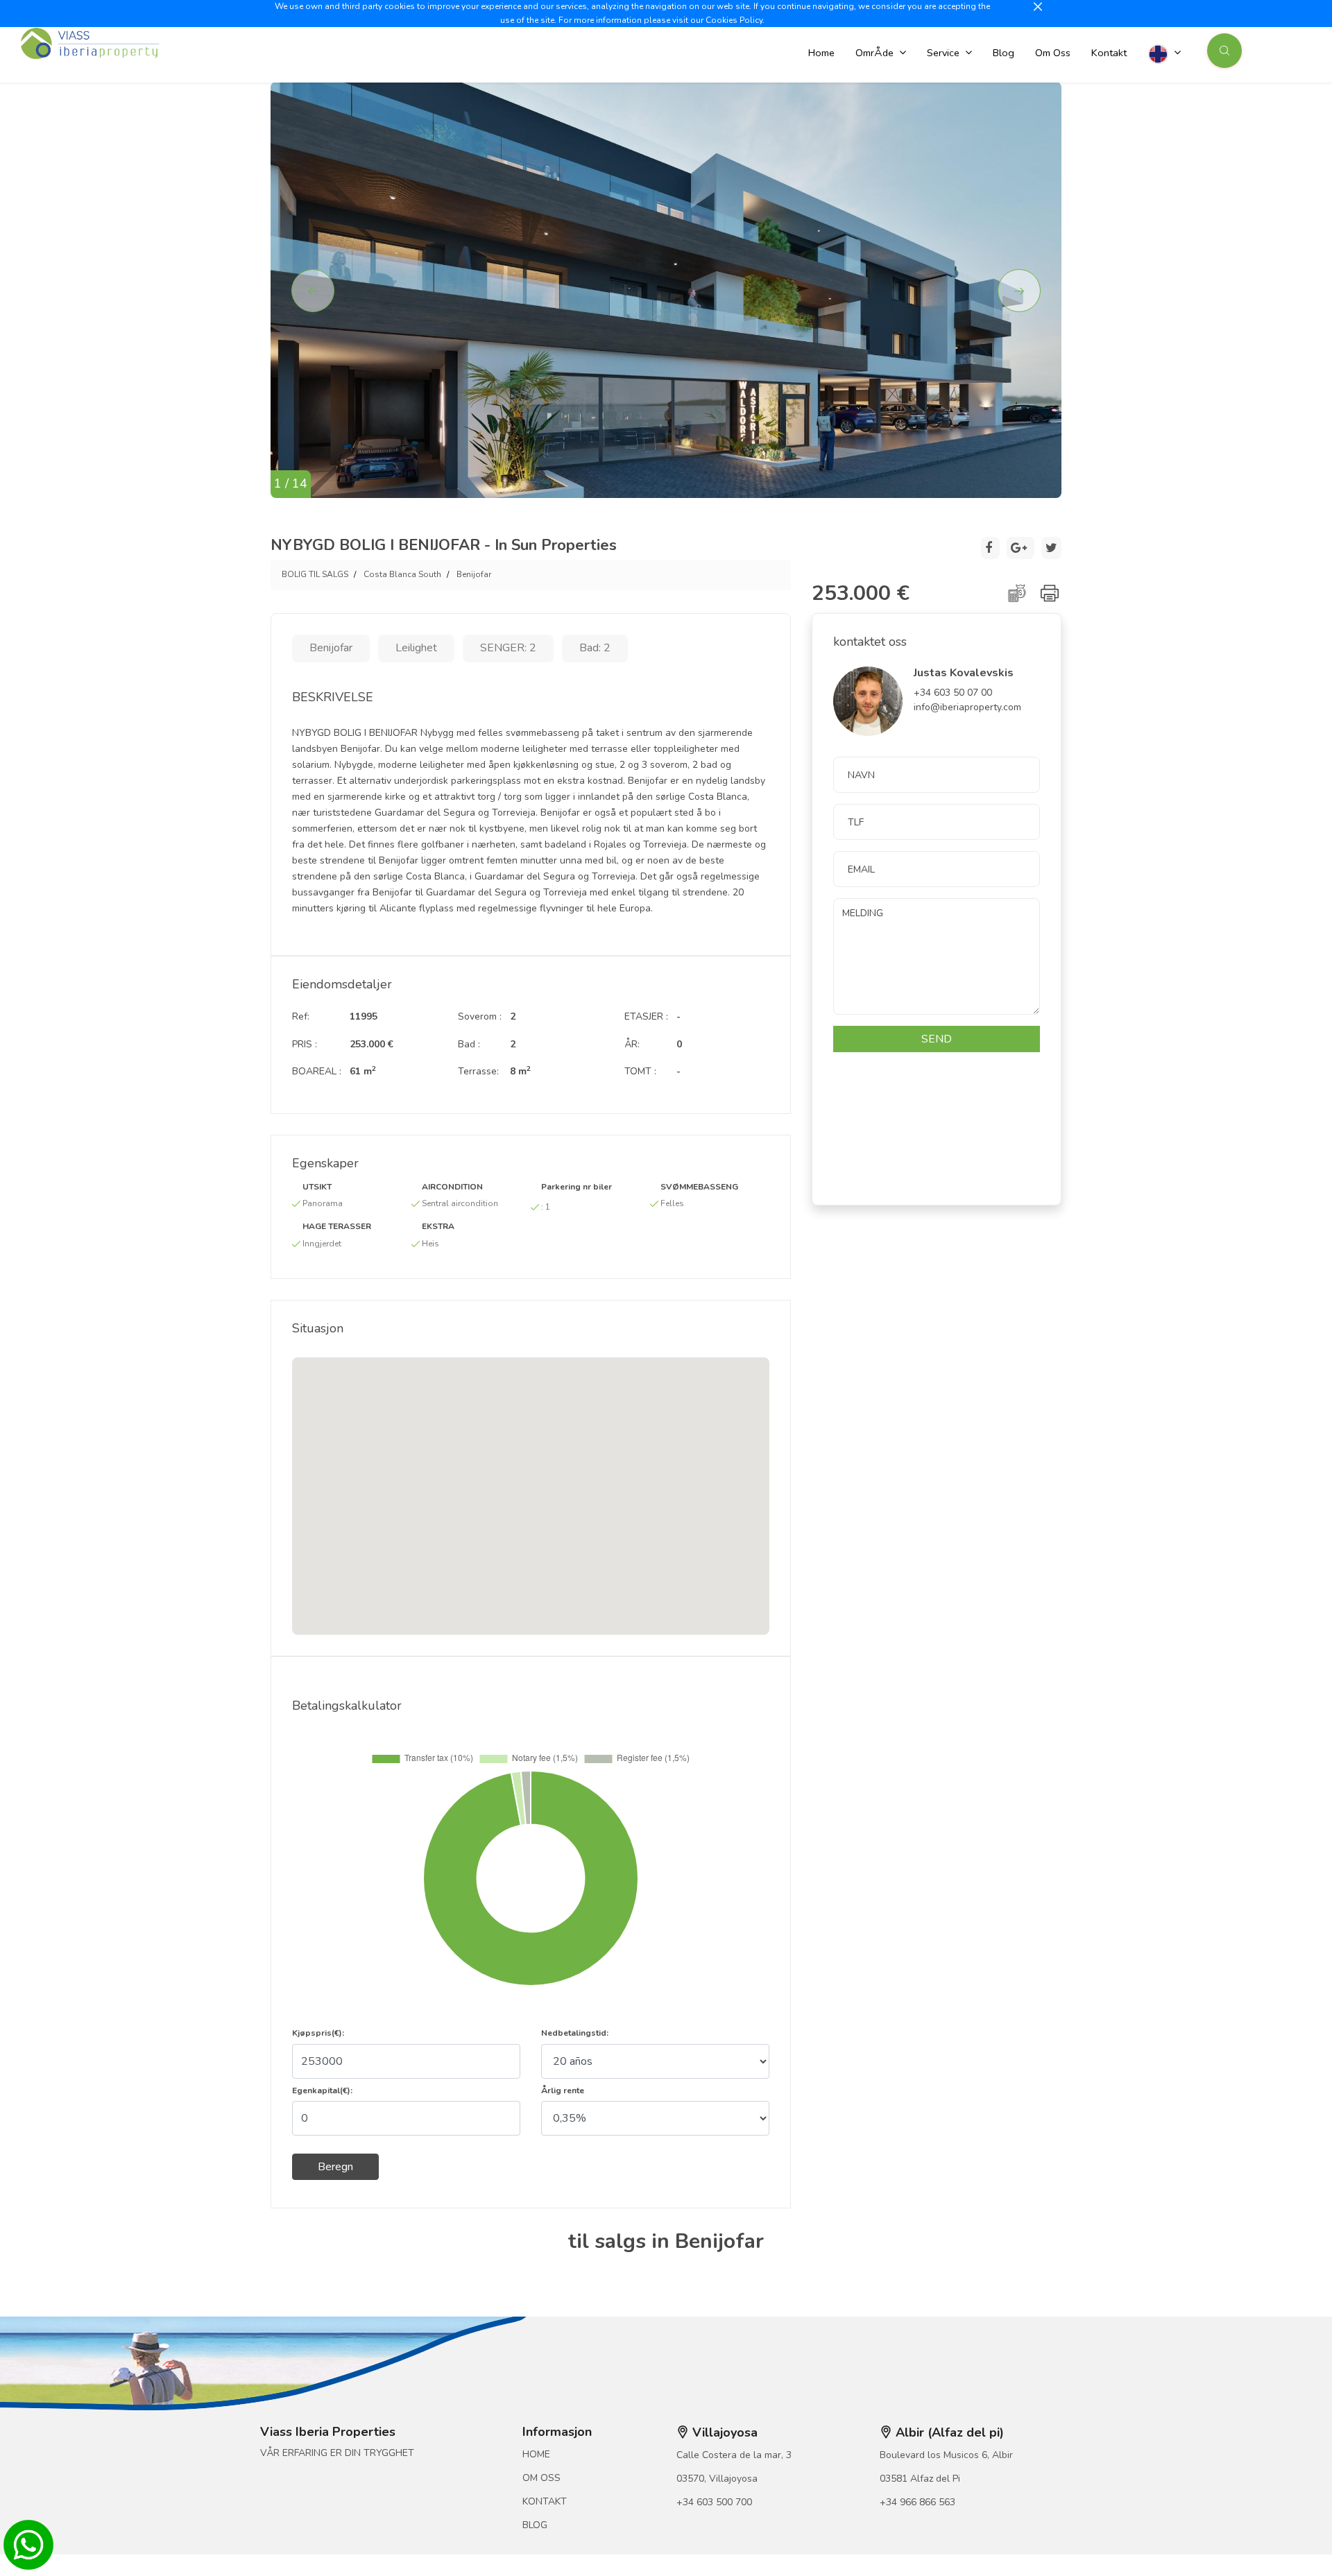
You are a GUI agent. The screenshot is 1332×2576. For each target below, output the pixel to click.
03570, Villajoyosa (717, 2479)
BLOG (535, 2525)
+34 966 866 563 (917, 2502)
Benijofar (474, 574)
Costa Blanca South (402, 574)
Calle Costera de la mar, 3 (734, 2455)
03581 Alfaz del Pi (920, 2479)
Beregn (335, 2167)
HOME (536, 2454)
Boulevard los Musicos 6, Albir (946, 2455)
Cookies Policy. (735, 20)
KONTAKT (545, 2501)
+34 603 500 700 (714, 2502)
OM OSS (541, 2478)
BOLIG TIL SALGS (315, 574)
